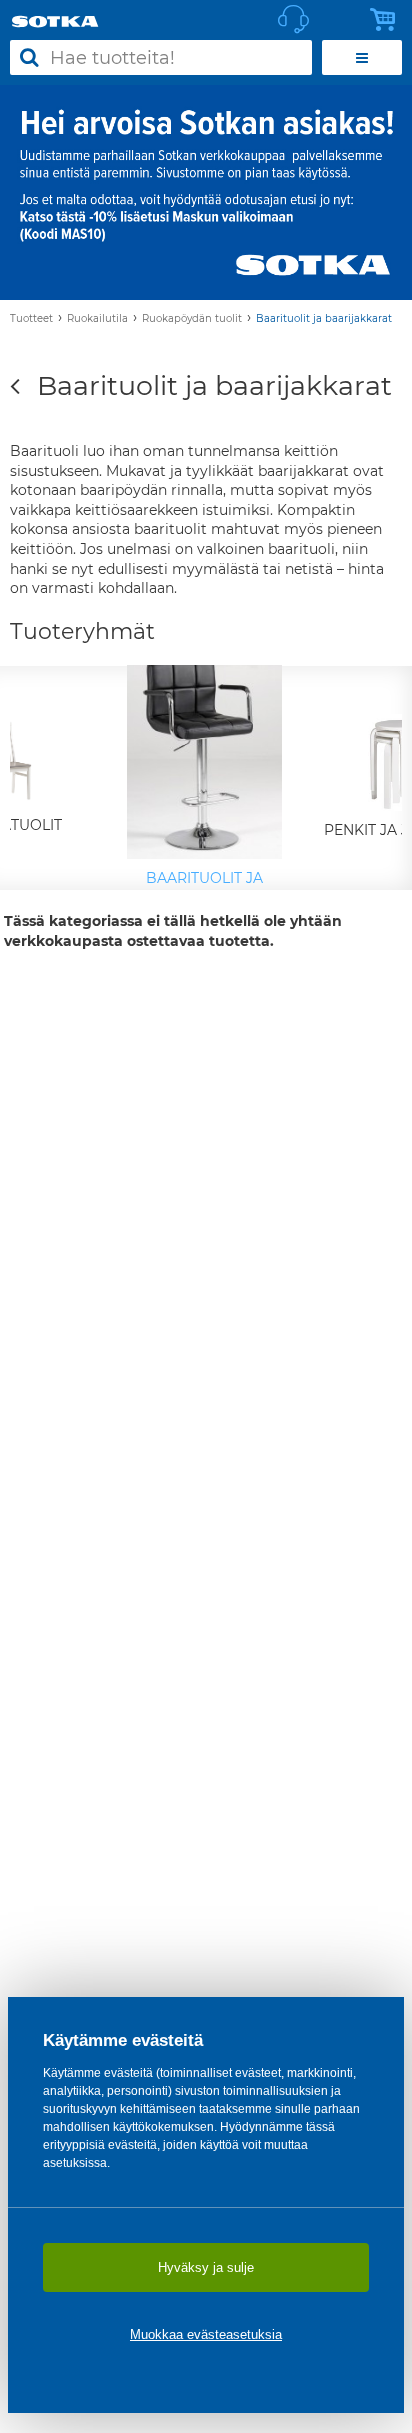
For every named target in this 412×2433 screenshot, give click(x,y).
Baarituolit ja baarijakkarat (324, 318)
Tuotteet (31, 318)
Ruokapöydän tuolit (192, 318)
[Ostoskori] (388, 20)
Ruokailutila (97, 318)
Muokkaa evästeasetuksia (206, 2334)
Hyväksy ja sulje (206, 2267)
